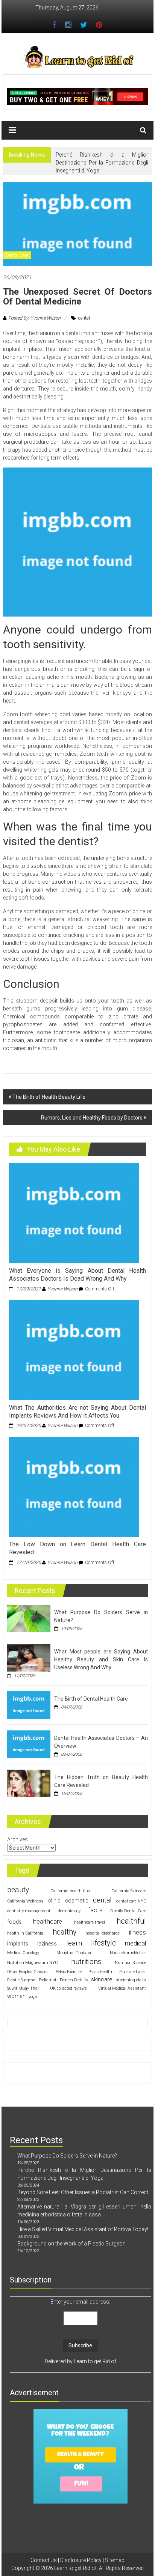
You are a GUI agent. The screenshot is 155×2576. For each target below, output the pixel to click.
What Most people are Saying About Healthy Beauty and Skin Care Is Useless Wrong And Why (101, 1659)
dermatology (69, 1911)
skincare (102, 1979)
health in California (25, 1933)
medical (135, 1943)
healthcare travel (90, 1922)
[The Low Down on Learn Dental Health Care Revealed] (74, 1487)
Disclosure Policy (81, 2560)
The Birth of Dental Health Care (91, 1699)
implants (18, 1944)
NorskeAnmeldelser (128, 1953)
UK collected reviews (68, 1988)
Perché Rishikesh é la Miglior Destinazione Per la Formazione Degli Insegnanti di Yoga (102, 163)
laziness (47, 1944)
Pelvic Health (100, 1972)
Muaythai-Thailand (74, 1953)
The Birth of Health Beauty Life (49, 1097)
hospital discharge (103, 1933)
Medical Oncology (23, 1953)
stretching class (131, 1980)
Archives (17, 1839)
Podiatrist (48, 1980)
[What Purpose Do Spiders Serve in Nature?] (29, 1618)
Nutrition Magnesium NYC (32, 1963)
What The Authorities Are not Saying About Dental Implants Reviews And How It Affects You (77, 1412)
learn (74, 1943)
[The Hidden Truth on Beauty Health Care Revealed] (29, 1783)
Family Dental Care (128, 1911)
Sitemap (115, 2560)
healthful (131, 1921)
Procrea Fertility (74, 1980)
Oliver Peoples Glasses (28, 1972)
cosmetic (77, 1901)
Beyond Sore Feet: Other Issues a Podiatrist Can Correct (83, 2192)
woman (16, 1996)
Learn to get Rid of (95, 2361)
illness (138, 1932)
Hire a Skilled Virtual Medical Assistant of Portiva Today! (83, 2229)
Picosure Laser (133, 1972)
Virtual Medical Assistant (122, 1988)
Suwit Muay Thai (23, 1988)
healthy (65, 1932)
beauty (18, 1890)
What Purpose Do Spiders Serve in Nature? (67, 2156)
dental (84, 318)
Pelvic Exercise (69, 1972)
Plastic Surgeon (21, 1980)
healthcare (48, 1921)
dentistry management (29, 1911)
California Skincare (129, 1891)
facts (95, 1910)
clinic (54, 1901)
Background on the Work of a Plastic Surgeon (71, 2244)
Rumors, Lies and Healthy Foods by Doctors (92, 1118)
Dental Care (17, 255)
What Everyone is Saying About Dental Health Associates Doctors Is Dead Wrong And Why (77, 1275)
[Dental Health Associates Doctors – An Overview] (29, 1744)
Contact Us (44, 2560)
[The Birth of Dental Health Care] (29, 1704)
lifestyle (103, 1943)
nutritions (86, 1962)
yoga (33, 1997)
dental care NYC (131, 1901)
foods (14, 1922)
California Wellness (25, 1901)
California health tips (70, 1891)
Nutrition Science (130, 1963)
